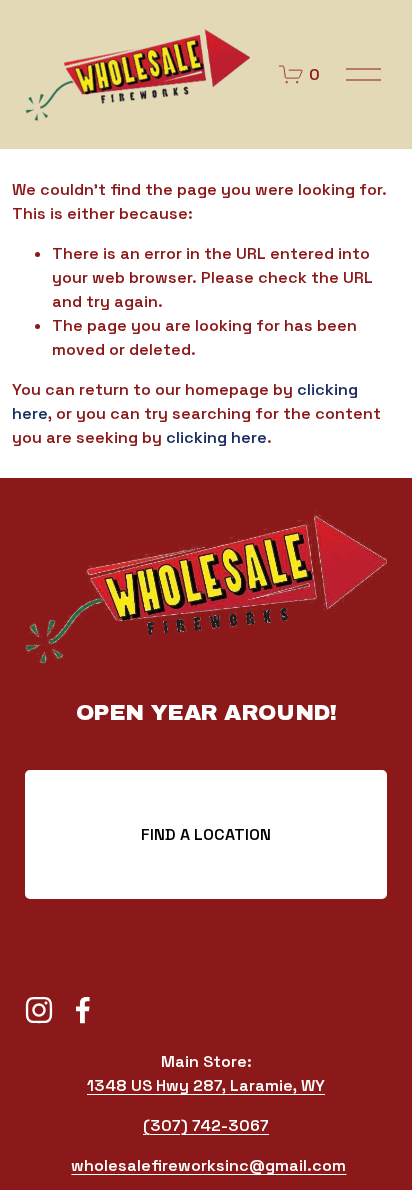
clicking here (216, 437)
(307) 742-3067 (206, 1125)
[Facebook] (83, 1010)
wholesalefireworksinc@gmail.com (208, 1165)
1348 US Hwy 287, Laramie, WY (206, 1085)
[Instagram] (39, 1010)
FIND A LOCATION (206, 834)
